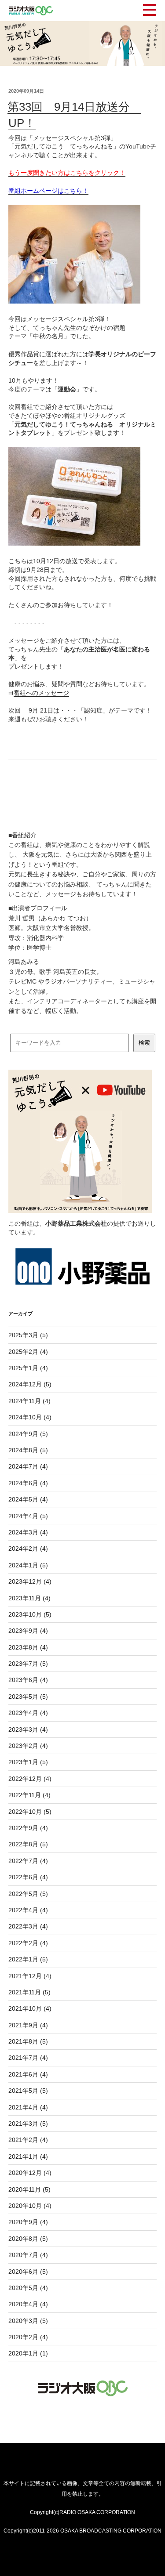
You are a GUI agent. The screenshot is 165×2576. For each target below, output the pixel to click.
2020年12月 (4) (30, 2173)
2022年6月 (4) (28, 1877)
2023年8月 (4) (28, 1647)
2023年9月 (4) (28, 1631)
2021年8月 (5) (28, 2041)
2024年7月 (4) (28, 1466)
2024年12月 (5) (30, 1384)
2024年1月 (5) (28, 1565)
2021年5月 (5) (28, 2091)
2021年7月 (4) (28, 2058)
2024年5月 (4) (28, 1499)
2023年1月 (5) (28, 1762)
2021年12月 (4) (30, 1976)
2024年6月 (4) (28, 1483)
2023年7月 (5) (28, 1664)
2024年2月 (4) (28, 1548)
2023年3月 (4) (28, 1729)
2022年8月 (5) (28, 1844)
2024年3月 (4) (28, 1532)
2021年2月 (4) (28, 2140)
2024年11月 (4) (29, 1401)
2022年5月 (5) (28, 1894)
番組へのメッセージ (41, 693)
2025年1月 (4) (28, 1368)
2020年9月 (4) (28, 2222)
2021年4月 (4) (28, 2107)
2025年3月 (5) (28, 1335)
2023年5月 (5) (28, 1697)
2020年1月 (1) (28, 2353)
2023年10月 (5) (30, 1614)
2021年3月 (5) (28, 2124)
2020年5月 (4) (28, 2288)
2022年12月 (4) (30, 1779)
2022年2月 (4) (28, 1943)
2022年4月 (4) (28, 1910)
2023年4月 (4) (28, 1713)
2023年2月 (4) (28, 1746)
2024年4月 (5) (28, 1516)
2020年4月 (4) (28, 2304)
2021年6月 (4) (28, 2074)
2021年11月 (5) (29, 1992)
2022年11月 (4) (29, 1795)
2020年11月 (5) (29, 2189)
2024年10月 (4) (30, 1417)
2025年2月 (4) (28, 1352)
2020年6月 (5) (28, 2272)
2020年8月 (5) (28, 2239)
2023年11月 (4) (29, 1598)
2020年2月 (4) (28, 2337)
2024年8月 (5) (28, 1450)
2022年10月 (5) (30, 1812)
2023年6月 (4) (28, 1680)
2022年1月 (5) (28, 1959)
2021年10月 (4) (30, 2008)
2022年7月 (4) (28, 1861)
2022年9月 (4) (28, 1828)
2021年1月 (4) (28, 2156)
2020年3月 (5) (28, 2321)
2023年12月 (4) (30, 1581)
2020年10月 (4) (30, 2206)
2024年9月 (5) (28, 1434)
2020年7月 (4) (28, 2255)
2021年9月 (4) (28, 2025)
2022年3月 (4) (28, 1926)
